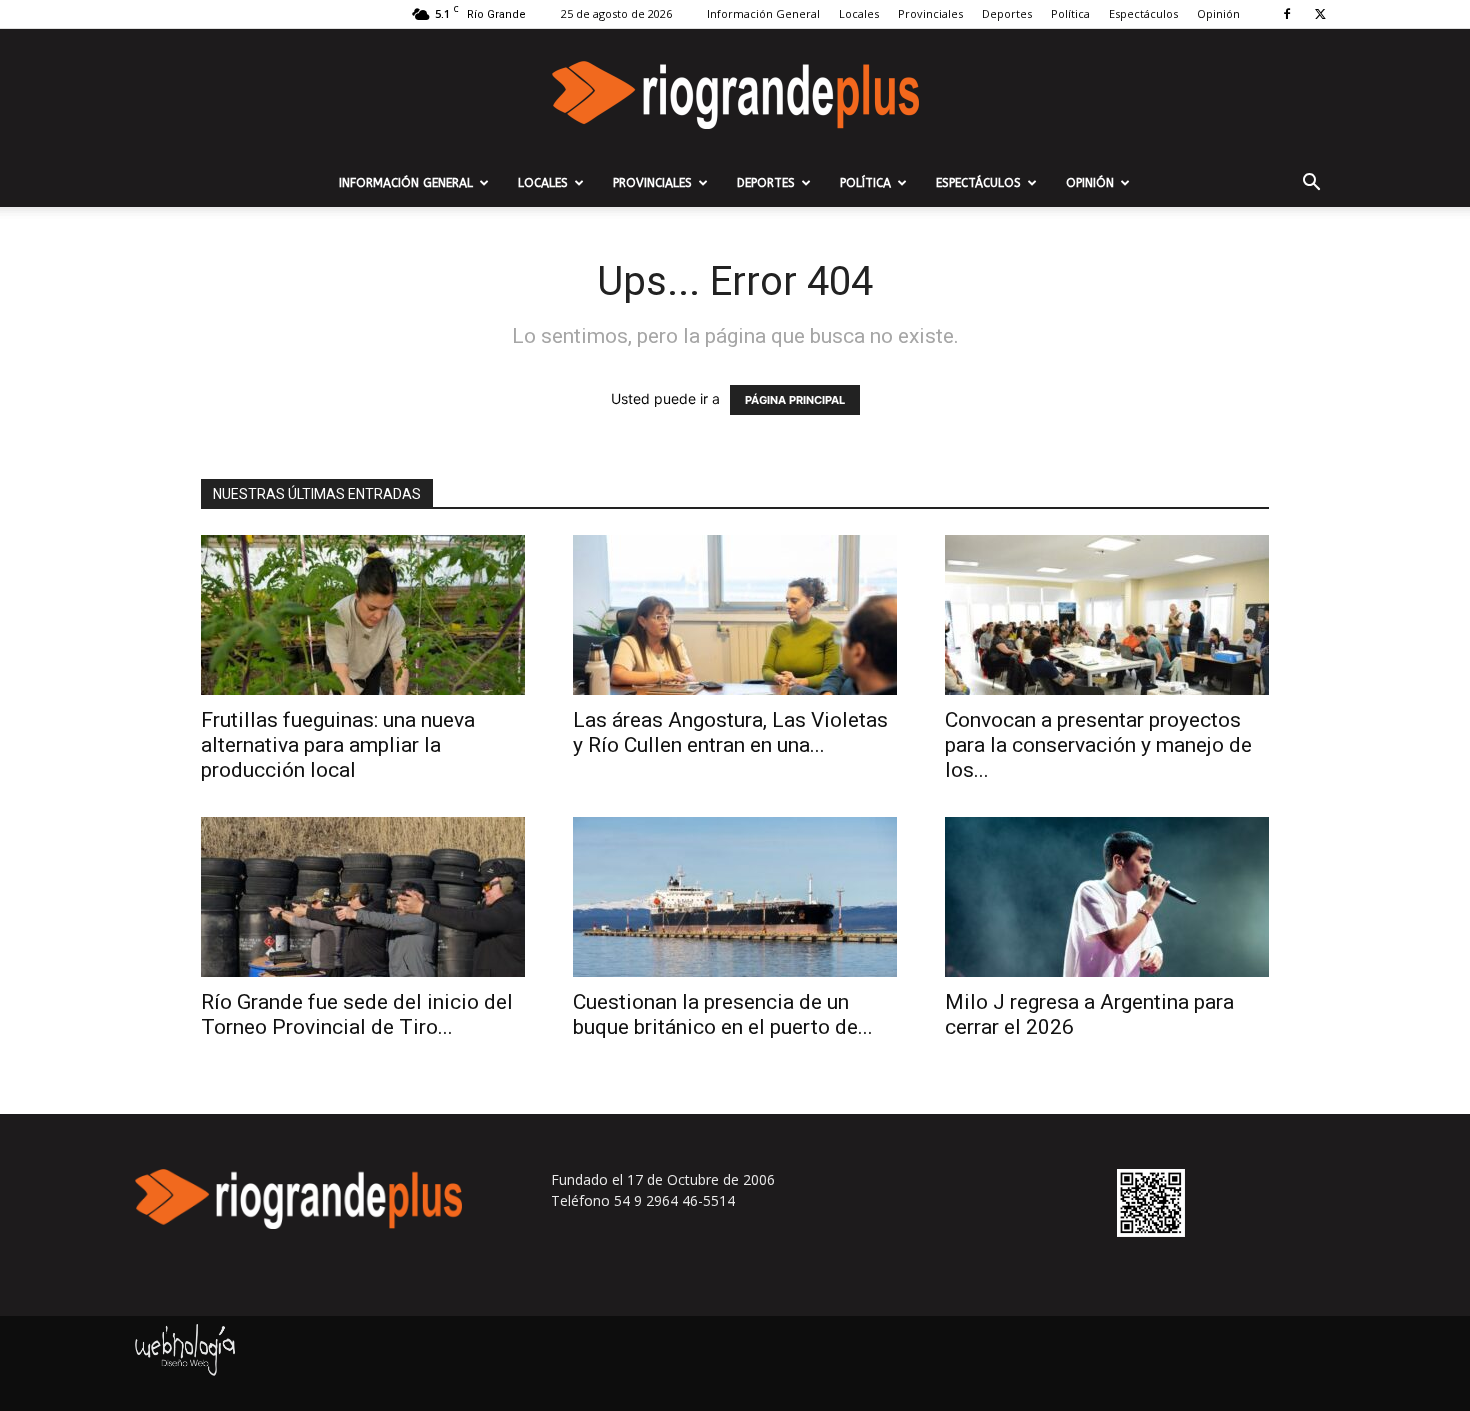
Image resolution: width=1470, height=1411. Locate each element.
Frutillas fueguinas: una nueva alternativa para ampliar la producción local (338, 745)
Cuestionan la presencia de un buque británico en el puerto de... (723, 1014)
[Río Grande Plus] (735, 95)
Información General (763, 13)
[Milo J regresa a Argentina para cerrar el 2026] (1107, 897)
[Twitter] (1320, 14)
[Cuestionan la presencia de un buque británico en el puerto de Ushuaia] (735, 897)
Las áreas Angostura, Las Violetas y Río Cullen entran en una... (730, 732)
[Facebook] (1287, 14)
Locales (859, 13)
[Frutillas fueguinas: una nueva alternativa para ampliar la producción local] (363, 615)
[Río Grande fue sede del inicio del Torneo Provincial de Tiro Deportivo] (363, 897)
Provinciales (930, 13)
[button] (1311, 184)
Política (1070, 13)
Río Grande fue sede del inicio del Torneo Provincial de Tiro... (357, 1014)
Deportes (1007, 13)
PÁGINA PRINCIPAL (795, 400)
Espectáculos (1143, 13)
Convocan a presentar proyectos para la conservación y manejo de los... (1098, 745)
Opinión (1218, 13)
